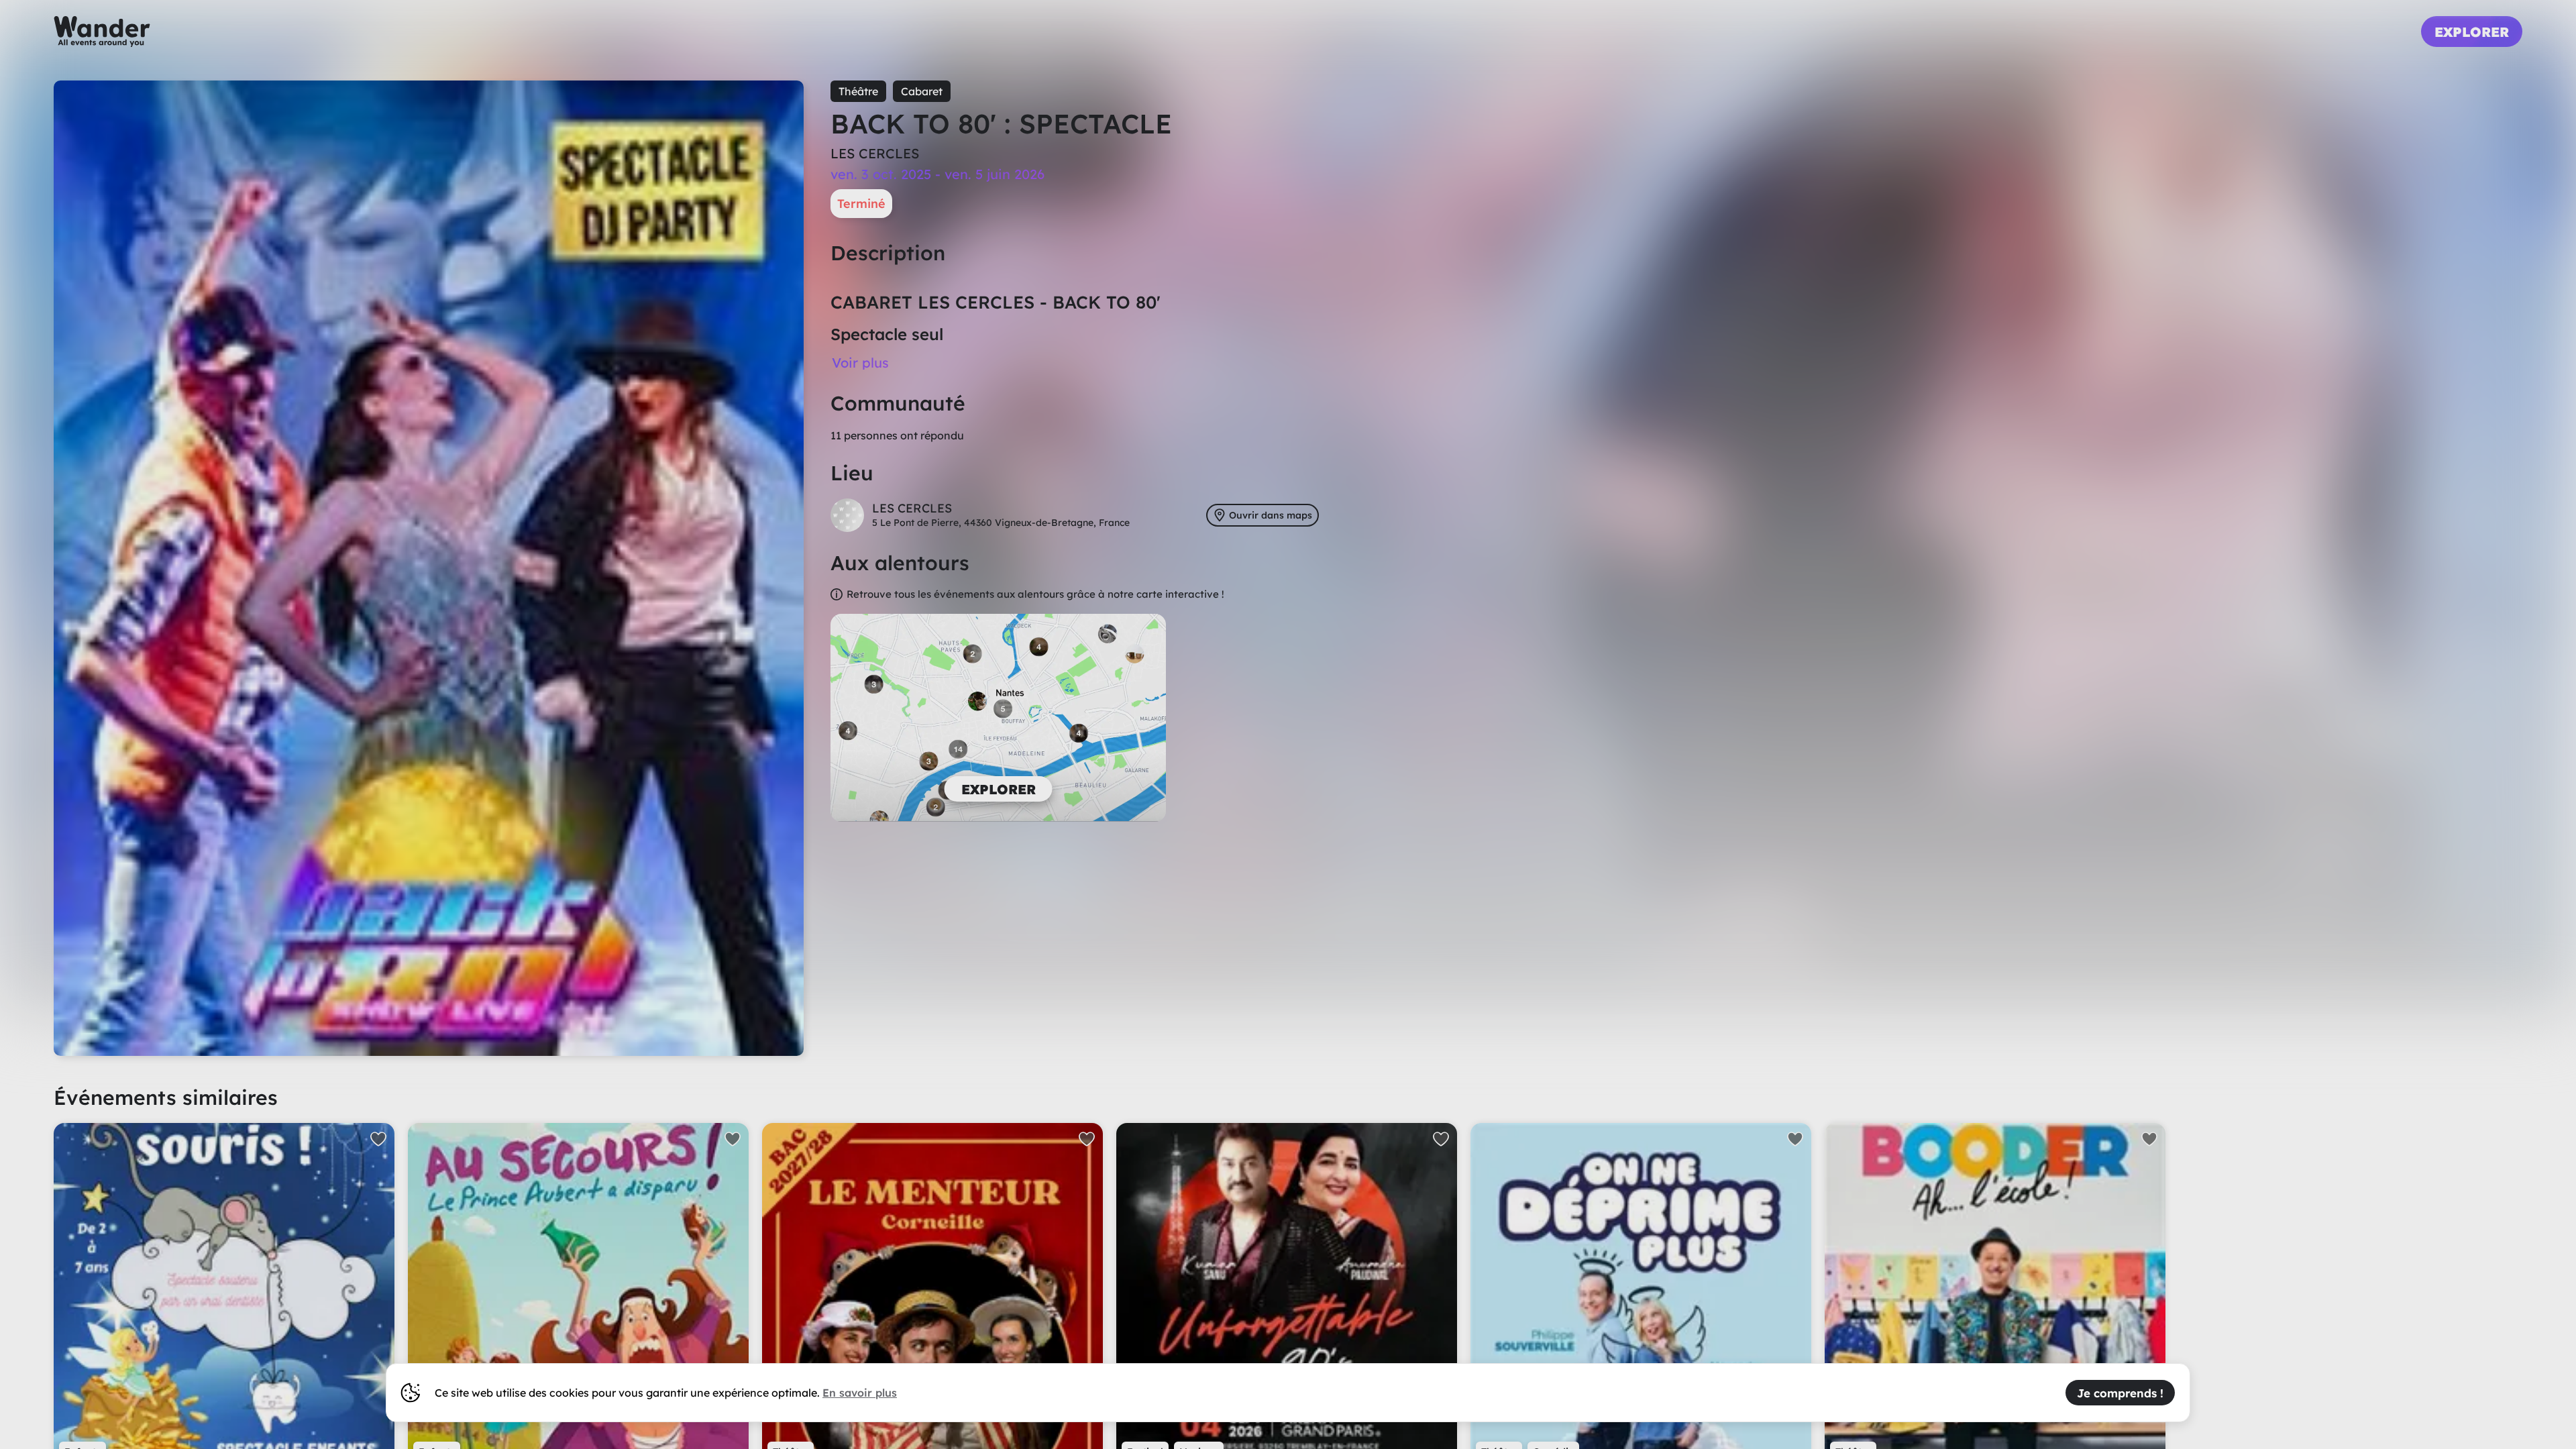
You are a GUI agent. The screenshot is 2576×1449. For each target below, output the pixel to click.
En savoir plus (860, 1393)
